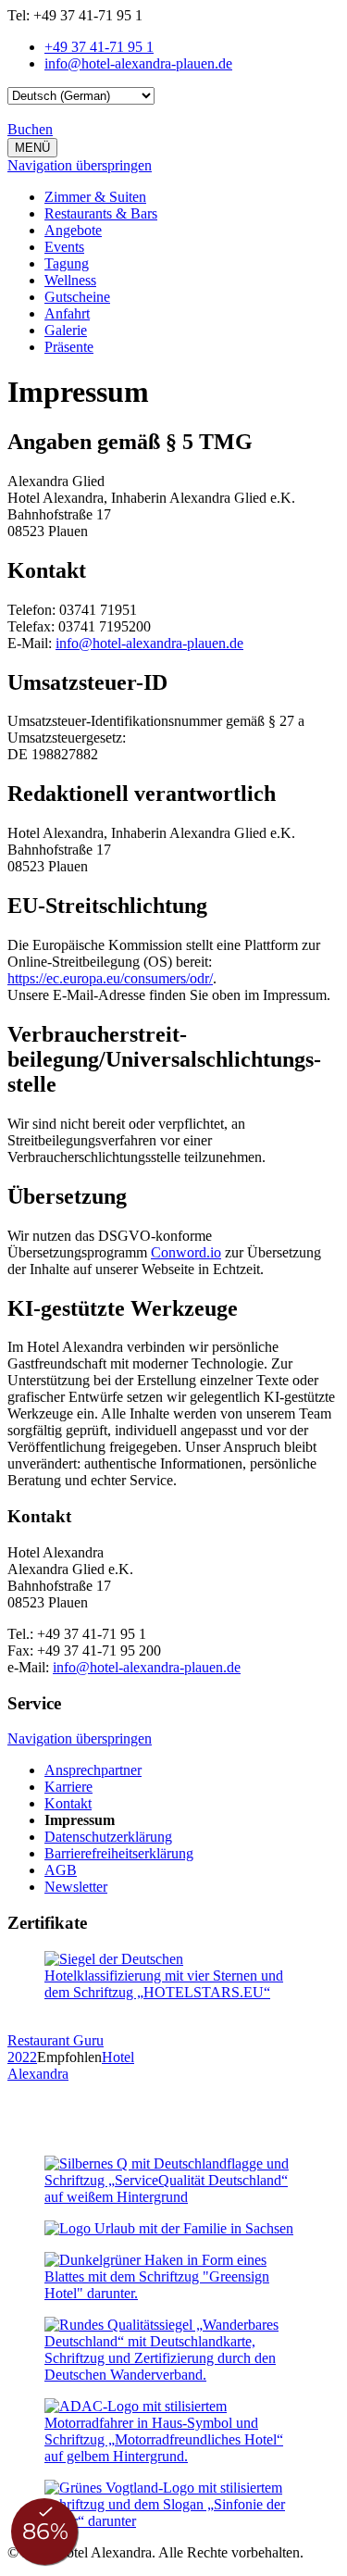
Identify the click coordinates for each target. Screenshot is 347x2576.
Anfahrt (67, 313)
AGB (61, 1870)
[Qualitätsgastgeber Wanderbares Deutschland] (173, 2375)
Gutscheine (77, 297)
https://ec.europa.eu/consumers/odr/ (110, 978)
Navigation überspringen (80, 165)
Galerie (66, 330)
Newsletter (76, 1887)
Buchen (30, 129)
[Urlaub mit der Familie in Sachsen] (169, 2228)
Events (64, 247)
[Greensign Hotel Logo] (173, 2293)
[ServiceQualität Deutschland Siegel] (173, 2197)
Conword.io (186, 1252)
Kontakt (68, 1803)
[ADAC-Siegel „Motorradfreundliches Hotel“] (173, 2456)
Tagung (67, 263)
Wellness (70, 280)
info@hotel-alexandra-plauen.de (149, 643)
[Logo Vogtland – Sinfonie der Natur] (173, 2521)
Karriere (68, 1787)
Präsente (69, 347)
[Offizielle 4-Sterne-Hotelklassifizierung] (173, 1992)
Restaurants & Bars (101, 213)
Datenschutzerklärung (108, 1837)
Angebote (73, 230)
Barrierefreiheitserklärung (119, 1853)
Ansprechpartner (93, 1770)
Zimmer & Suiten (95, 197)
